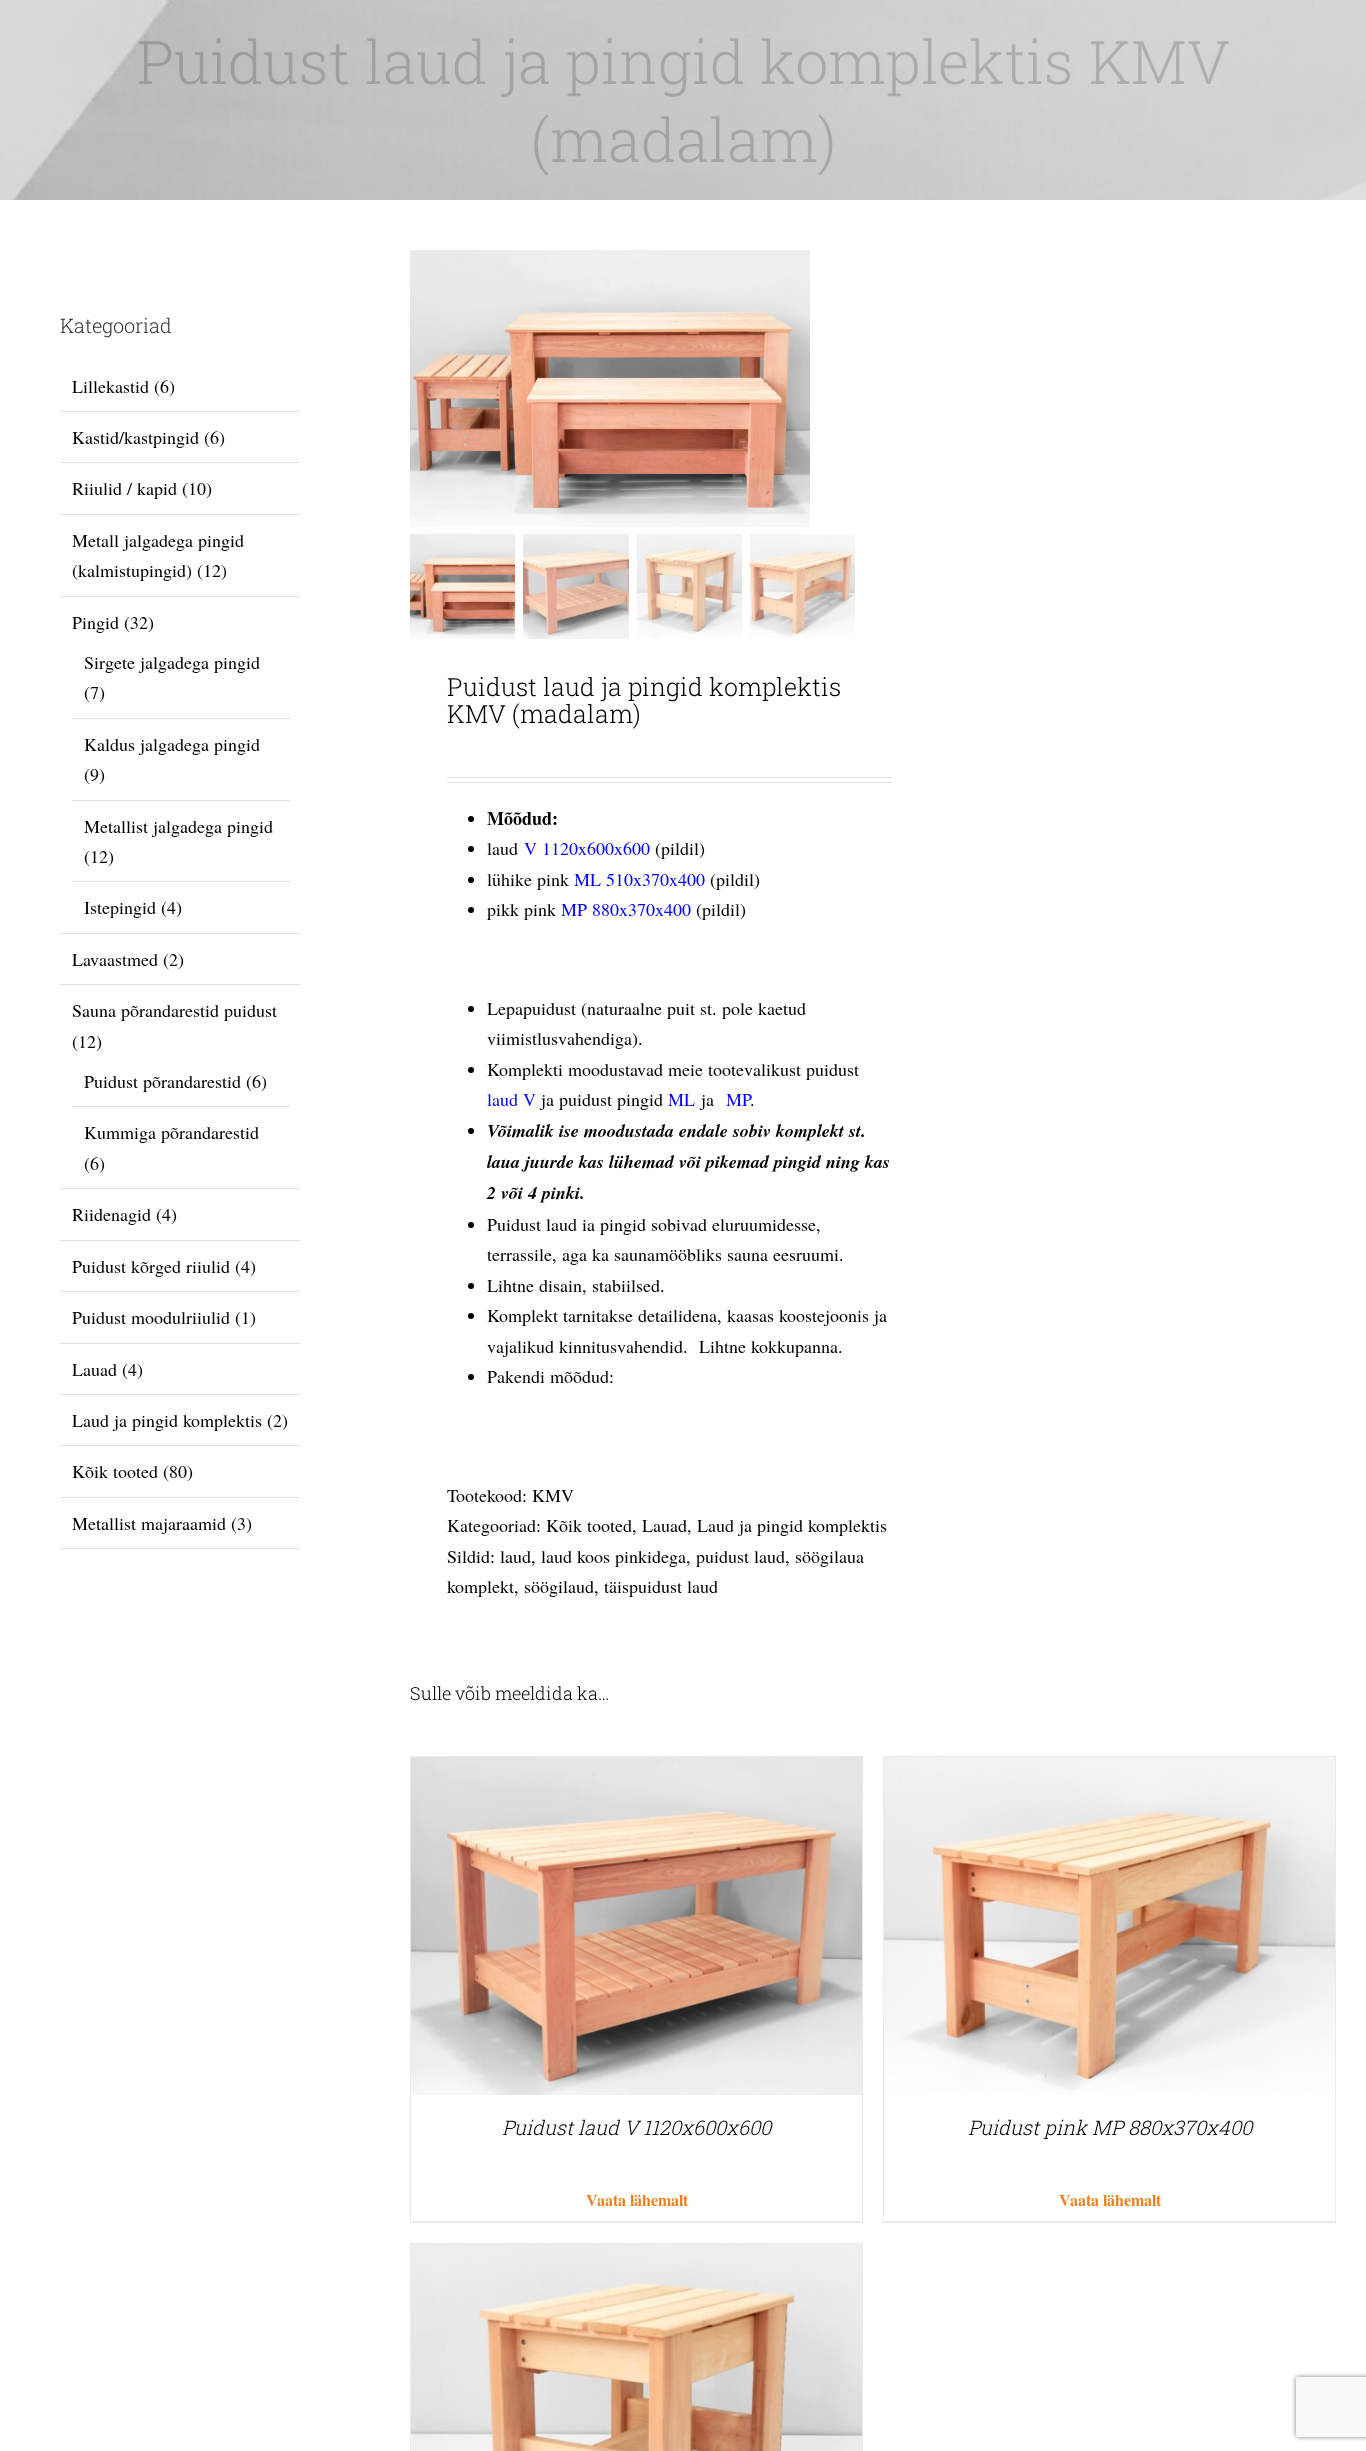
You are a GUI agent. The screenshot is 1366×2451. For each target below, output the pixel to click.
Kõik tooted (589, 1525)
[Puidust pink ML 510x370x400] (636, 2259)
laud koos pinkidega (613, 1556)
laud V (511, 1099)
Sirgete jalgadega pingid (172, 662)
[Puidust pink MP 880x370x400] (1109, 1772)
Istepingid (120, 907)
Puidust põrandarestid (162, 1081)
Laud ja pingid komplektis (792, 1525)
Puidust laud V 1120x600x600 (636, 2127)
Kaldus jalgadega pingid (172, 744)
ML (681, 1099)
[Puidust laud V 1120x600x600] (636, 1772)
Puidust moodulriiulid (151, 1317)
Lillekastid (110, 386)
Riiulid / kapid (124, 488)
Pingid (95, 622)
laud (515, 1556)
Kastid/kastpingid (135, 437)
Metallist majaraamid (149, 1523)
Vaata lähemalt (637, 2199)
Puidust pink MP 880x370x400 (1110, 2127)
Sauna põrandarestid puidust (174, 1010)
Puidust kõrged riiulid (151, 1266)
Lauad (664, 1525)
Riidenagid (111, 1214)
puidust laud (740, 1556)
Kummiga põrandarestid (171, 1132)
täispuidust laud (661, 1586)
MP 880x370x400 (626, 909)
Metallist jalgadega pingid (178, 826)
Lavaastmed (115, 959)
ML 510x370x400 (639, 879)
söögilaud (559, 1586)
